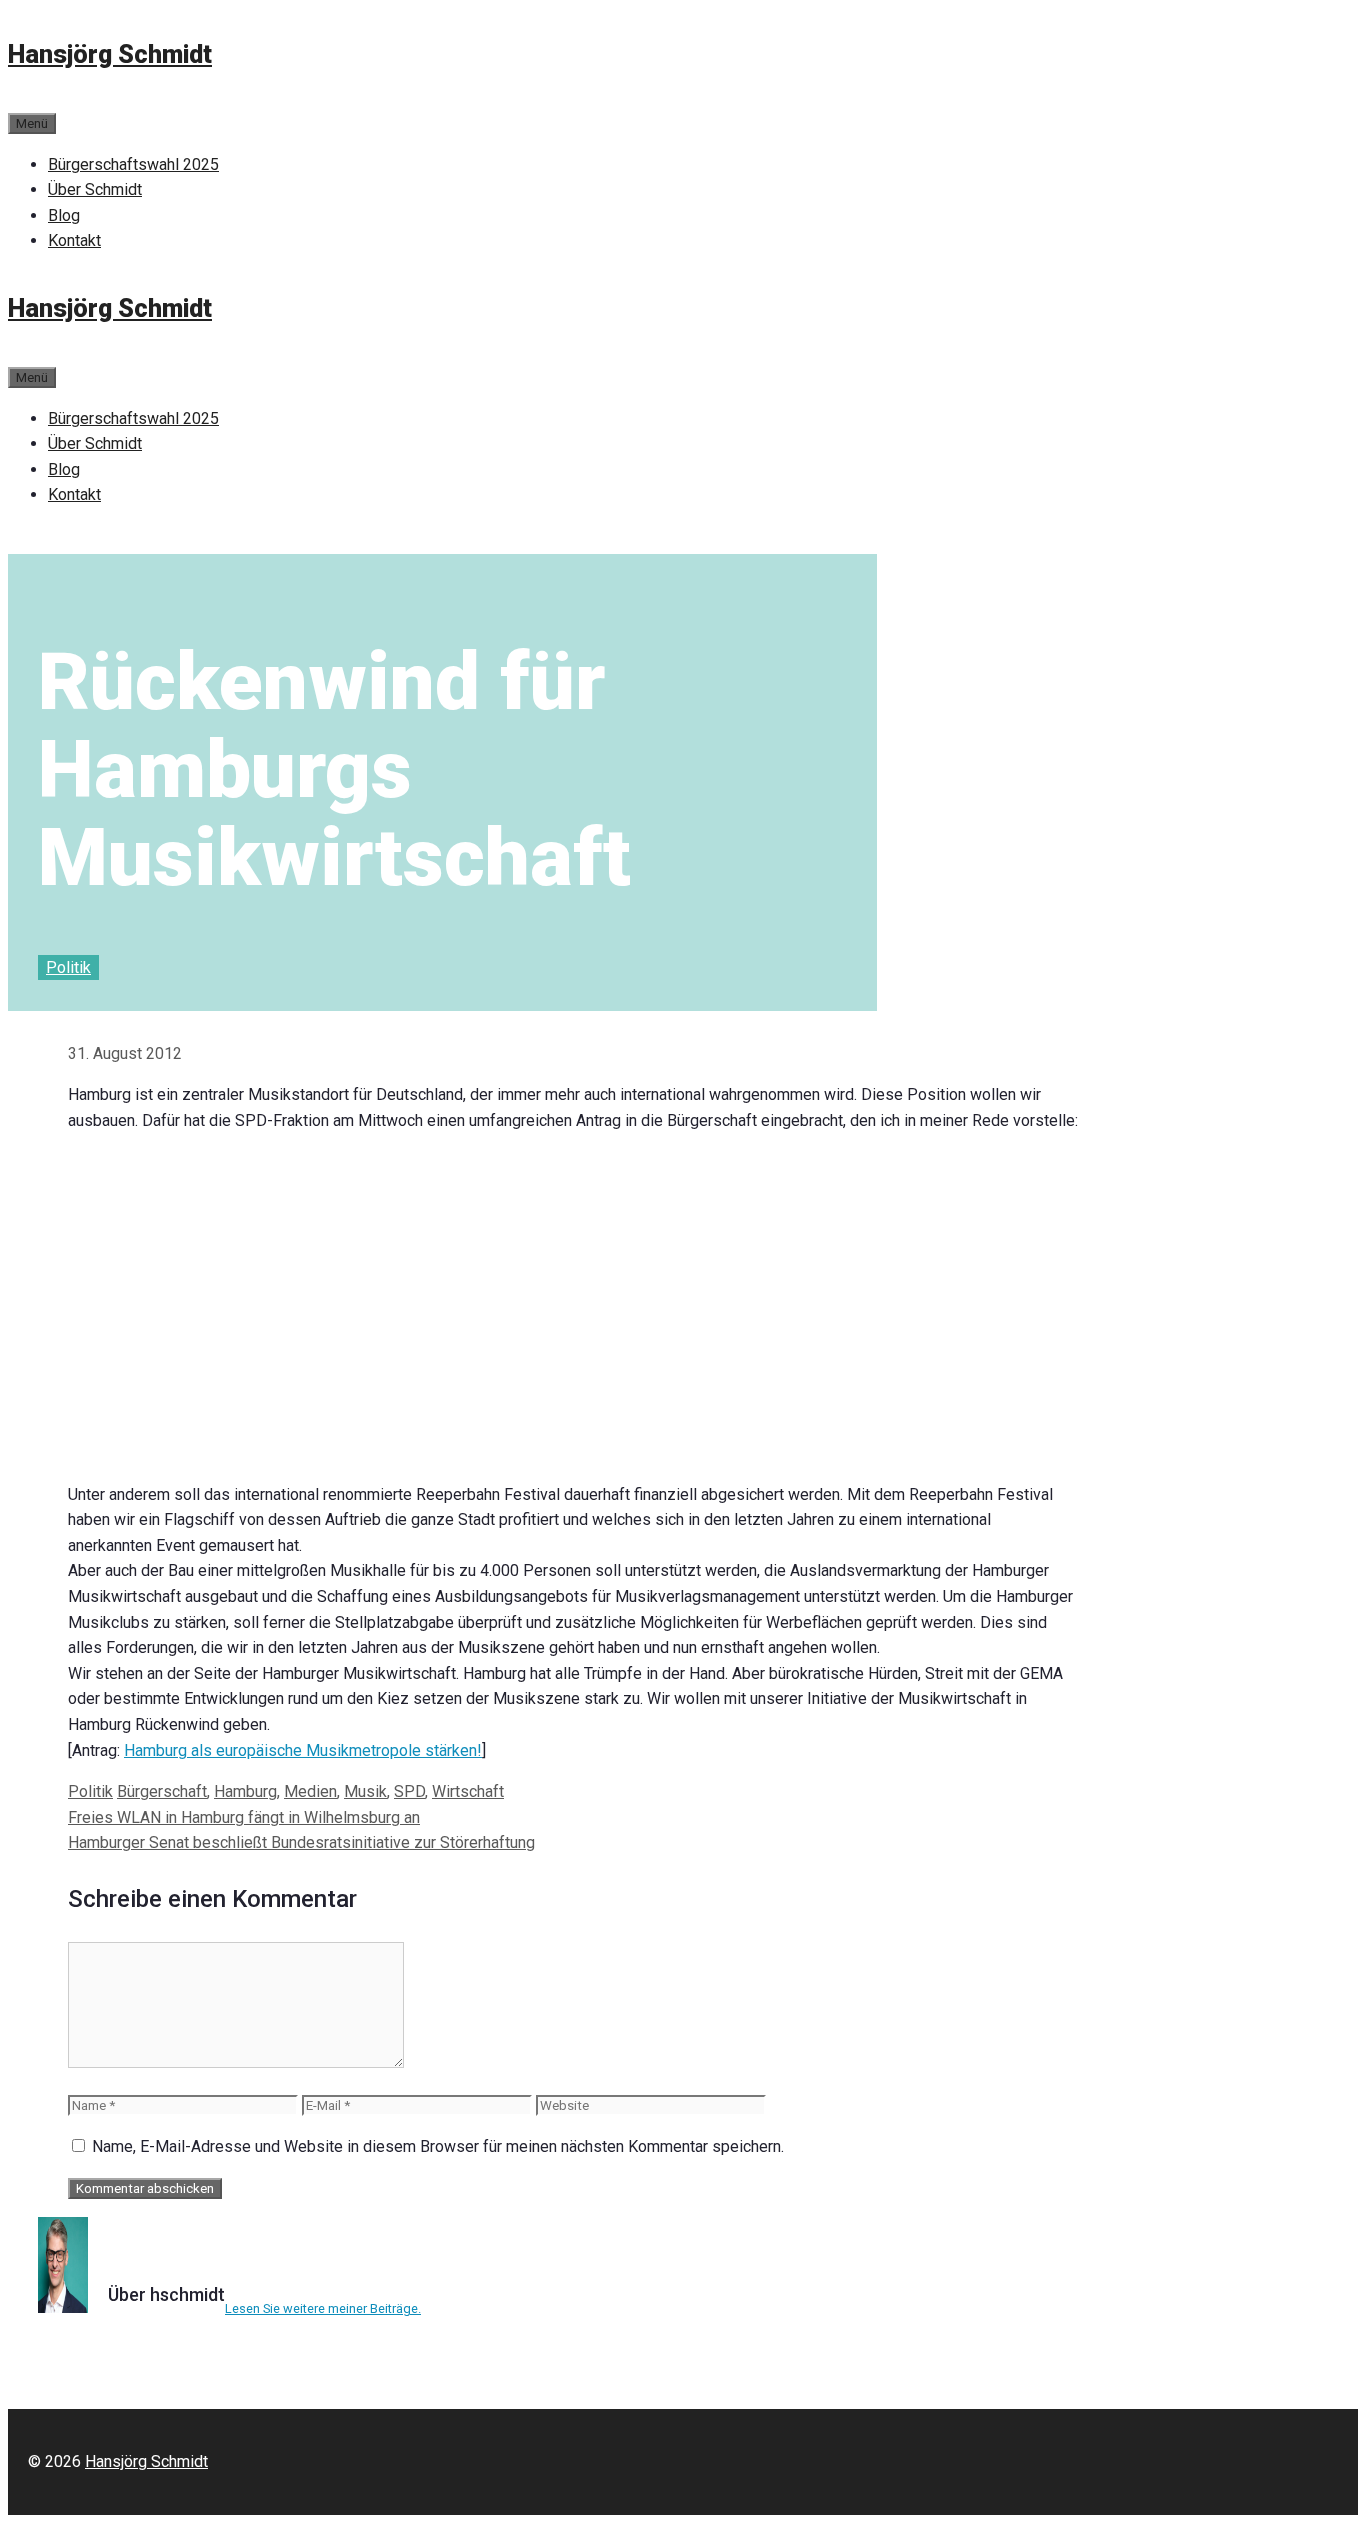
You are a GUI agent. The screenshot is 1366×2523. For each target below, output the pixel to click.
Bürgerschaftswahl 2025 (133, 164)
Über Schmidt (95, 189)
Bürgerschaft (162, 1791)
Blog (64, 215)
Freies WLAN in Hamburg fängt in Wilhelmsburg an (244, 1817)
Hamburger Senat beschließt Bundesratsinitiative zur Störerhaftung (301, 1842)
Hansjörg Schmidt (110, 54)
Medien (310, 1791)
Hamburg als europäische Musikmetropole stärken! (303, 1750)
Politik (68, 967)
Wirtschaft (468, 1791)
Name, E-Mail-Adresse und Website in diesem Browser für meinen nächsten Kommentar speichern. (438, 2146)
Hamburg (245, 1791)
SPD (409, 1791)
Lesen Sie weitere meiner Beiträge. (323, 2308)
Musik (365, 1791)
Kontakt (74, 240)
